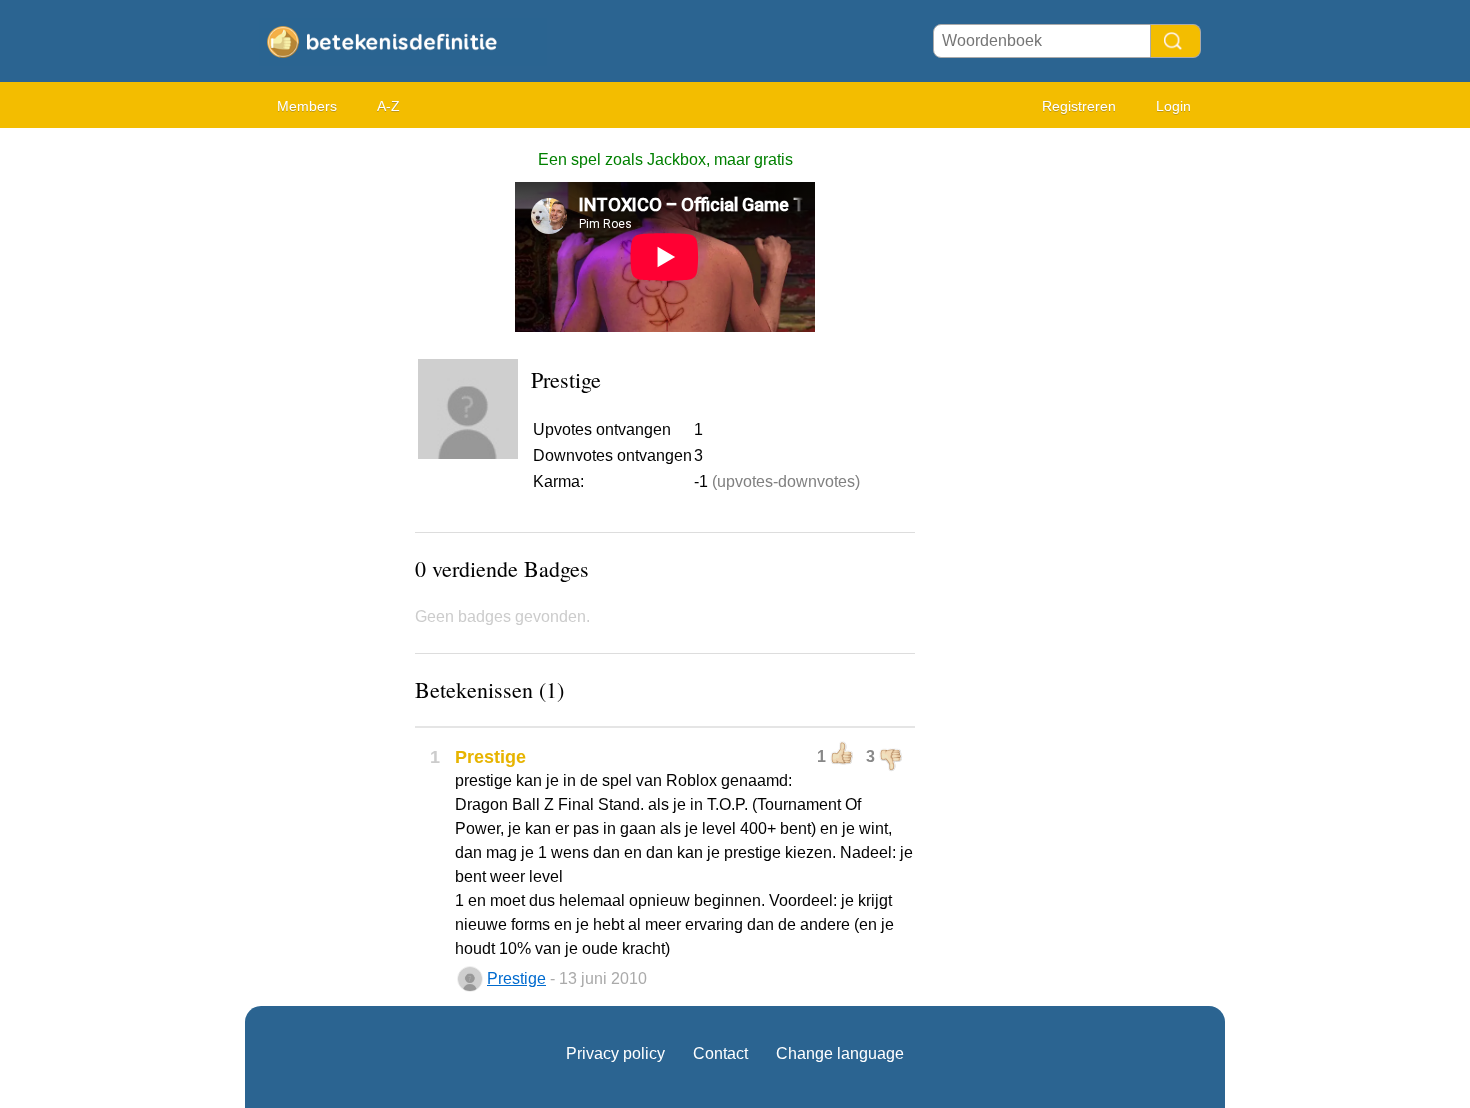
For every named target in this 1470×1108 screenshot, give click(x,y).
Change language (840, 1053)
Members (307, 106)
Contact (720, 1053)
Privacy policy (615, 1053)
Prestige (516, 978)
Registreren (1079, 106)
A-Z (388, 106)
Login (1173, 106)
